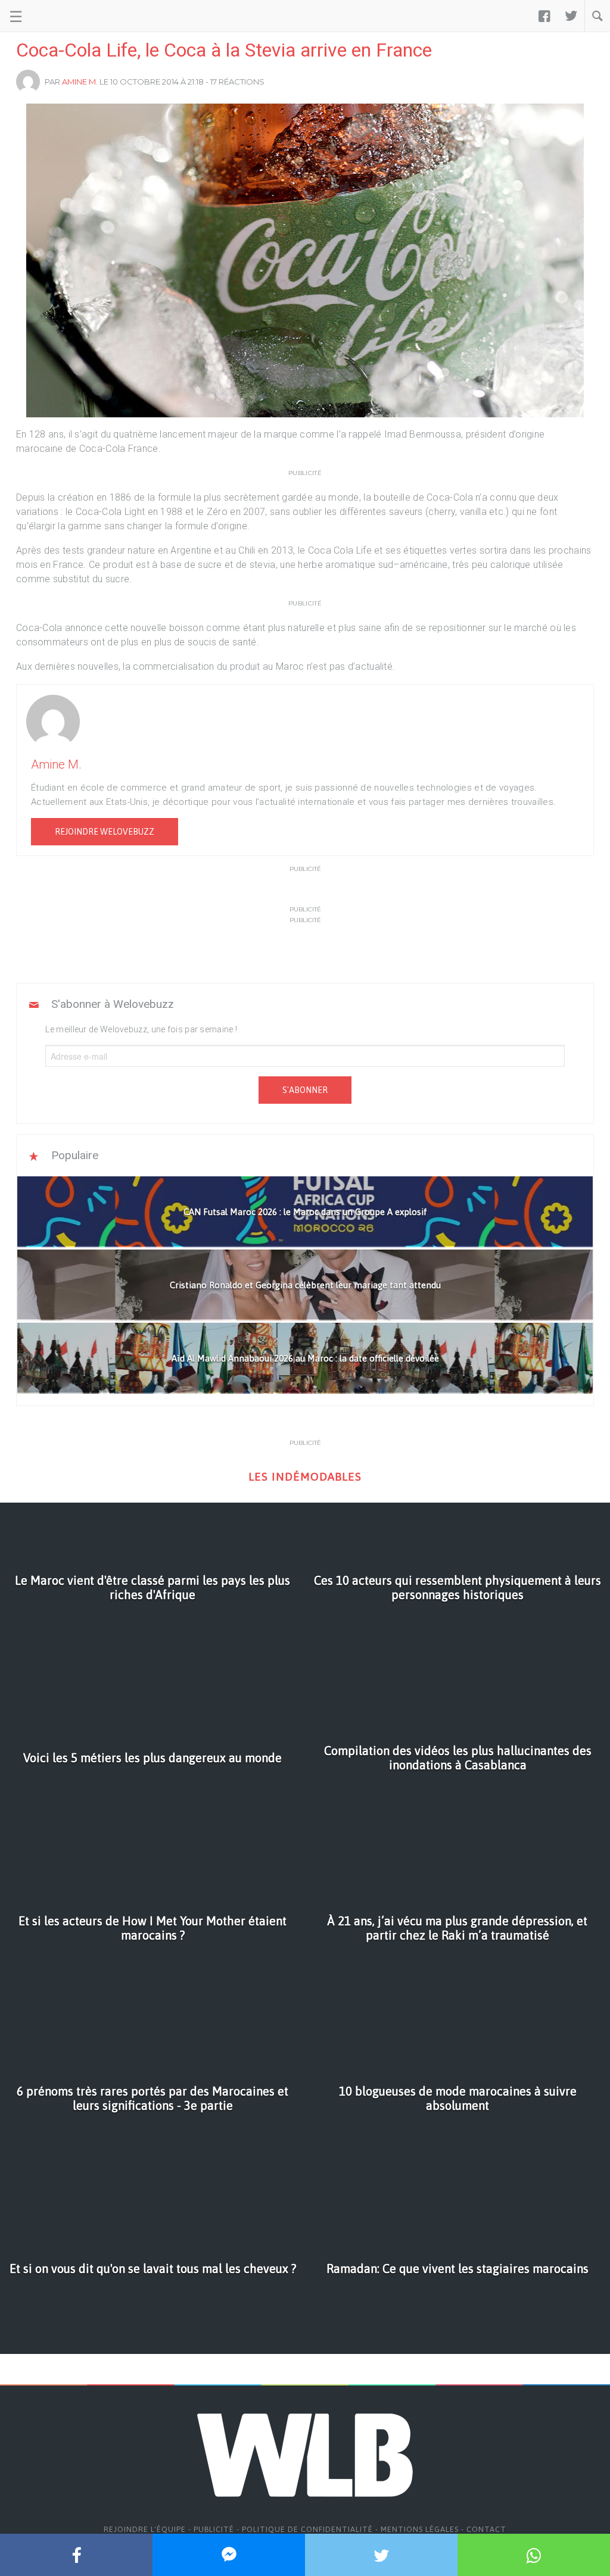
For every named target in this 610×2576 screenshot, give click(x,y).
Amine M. (80, 82)
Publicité (214, 2529)
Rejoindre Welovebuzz (105, 832)
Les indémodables (305, 1477)
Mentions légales (420, 2529)
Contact (486, 2529)
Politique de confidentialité (307, 2529)
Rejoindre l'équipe (145, 2529)
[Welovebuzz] (55, 16)
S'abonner (305, 1090)
